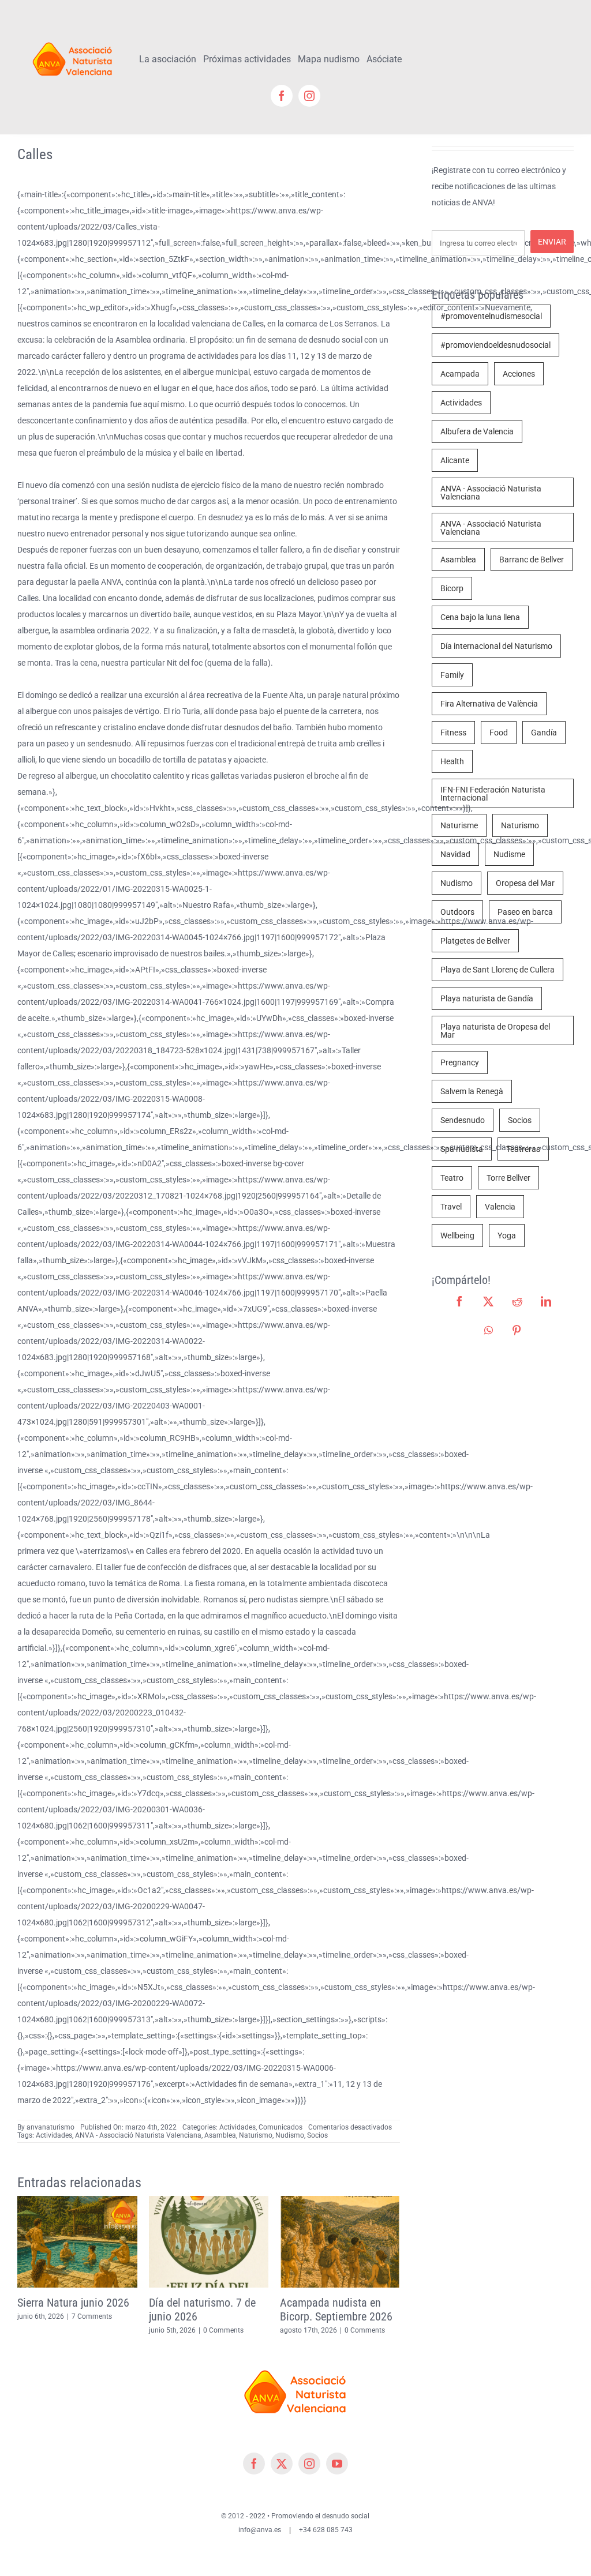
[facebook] (282, 96)
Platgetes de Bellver (475, 941)
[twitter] (282, 2464)
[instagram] (309, 96)
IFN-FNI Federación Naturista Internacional (493, 794)
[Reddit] (517, 1301)
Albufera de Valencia (477, 431)
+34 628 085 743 (326, 2530)
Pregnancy (460, 1062)
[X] (488, 1301)
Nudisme (509, 854)
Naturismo (256, 2135)
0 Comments (223, 2330)
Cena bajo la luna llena (480, 617)
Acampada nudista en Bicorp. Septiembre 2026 (336, 2310)
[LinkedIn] (546, 1301)
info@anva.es (260, 2530)
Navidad (455, 854)
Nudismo (290, 2135)
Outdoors (457, 912)
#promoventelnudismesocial (491, 316)
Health (452, 761)
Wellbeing (457, 1236)
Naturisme (459, 825)
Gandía (544, 733)
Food (499, 733)
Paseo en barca (525, 912)
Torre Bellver (508, 1178)
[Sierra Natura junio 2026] (77, 2201)
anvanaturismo (51, 2127)
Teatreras (523, 1149)
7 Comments (92, 2316)
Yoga (507, 1236)
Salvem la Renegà (472, 1091)
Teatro (452, 1178)
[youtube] (337, 2464)
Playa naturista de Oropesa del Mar (495, 1031)
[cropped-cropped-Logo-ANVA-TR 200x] (73, 39)
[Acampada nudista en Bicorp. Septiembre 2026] (340, 2201)
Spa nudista (462, 1149)
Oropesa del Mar (525, 883)
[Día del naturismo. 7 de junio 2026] (209, 2201)
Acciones (519, 374)
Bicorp (452, 588)
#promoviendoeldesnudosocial (495, 345)
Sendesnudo (463, 1120)
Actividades (237, 2127)
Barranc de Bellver (532, 559)
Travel (451, 1207)
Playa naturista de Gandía (487, 998)
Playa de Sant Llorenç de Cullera (498, 970)
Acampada (460, 374)
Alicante (455, 460)
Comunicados (280, 2127)
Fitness (453, 733)
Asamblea (220, 2135)
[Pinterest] (517, 1330)
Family (452, 675)
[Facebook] (459, 1301)
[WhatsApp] (489, 1330)
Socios (317, 2135)
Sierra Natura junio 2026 (73, 2303)
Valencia (500, 1207)
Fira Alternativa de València (489, 704)
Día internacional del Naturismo (496, 646)
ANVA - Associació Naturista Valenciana (138, 2135)
